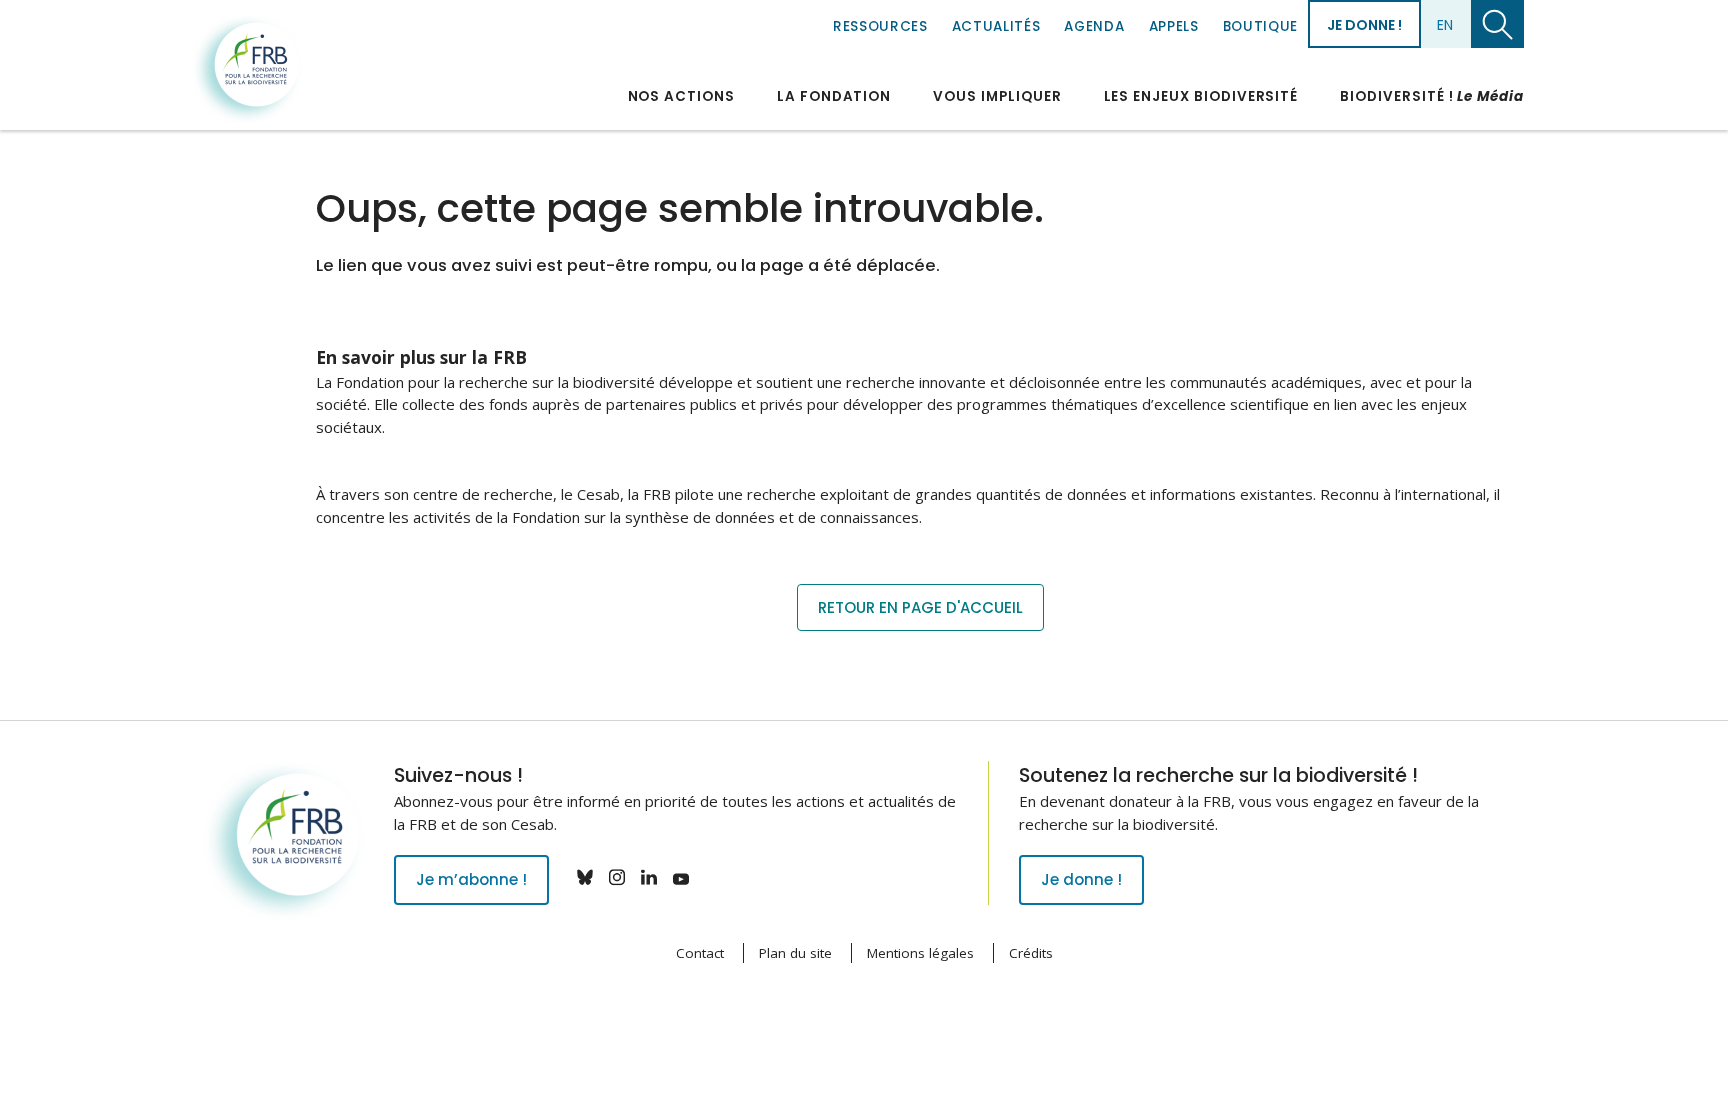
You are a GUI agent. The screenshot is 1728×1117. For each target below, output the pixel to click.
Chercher (1497, 24)
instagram (617, 877)
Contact (700, 953)
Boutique (1260, 26)
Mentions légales (920, 953)
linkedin (649, 877)
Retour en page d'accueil (920, 607)
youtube (681, 877)
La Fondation (834, 96)
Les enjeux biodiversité (1201, 96)
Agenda (1094, 26)
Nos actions (681, 96)
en (1445, 25)
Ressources (880, 26)
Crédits (1031, 953)
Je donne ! (1364, 25)
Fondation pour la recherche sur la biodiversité (247, 69)
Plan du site (795, 953)
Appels (1174, 26)
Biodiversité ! (1432, 96)
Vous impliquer (997, 96)
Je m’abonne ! (471, 879)
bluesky (585, 877)
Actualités (996, 26)
